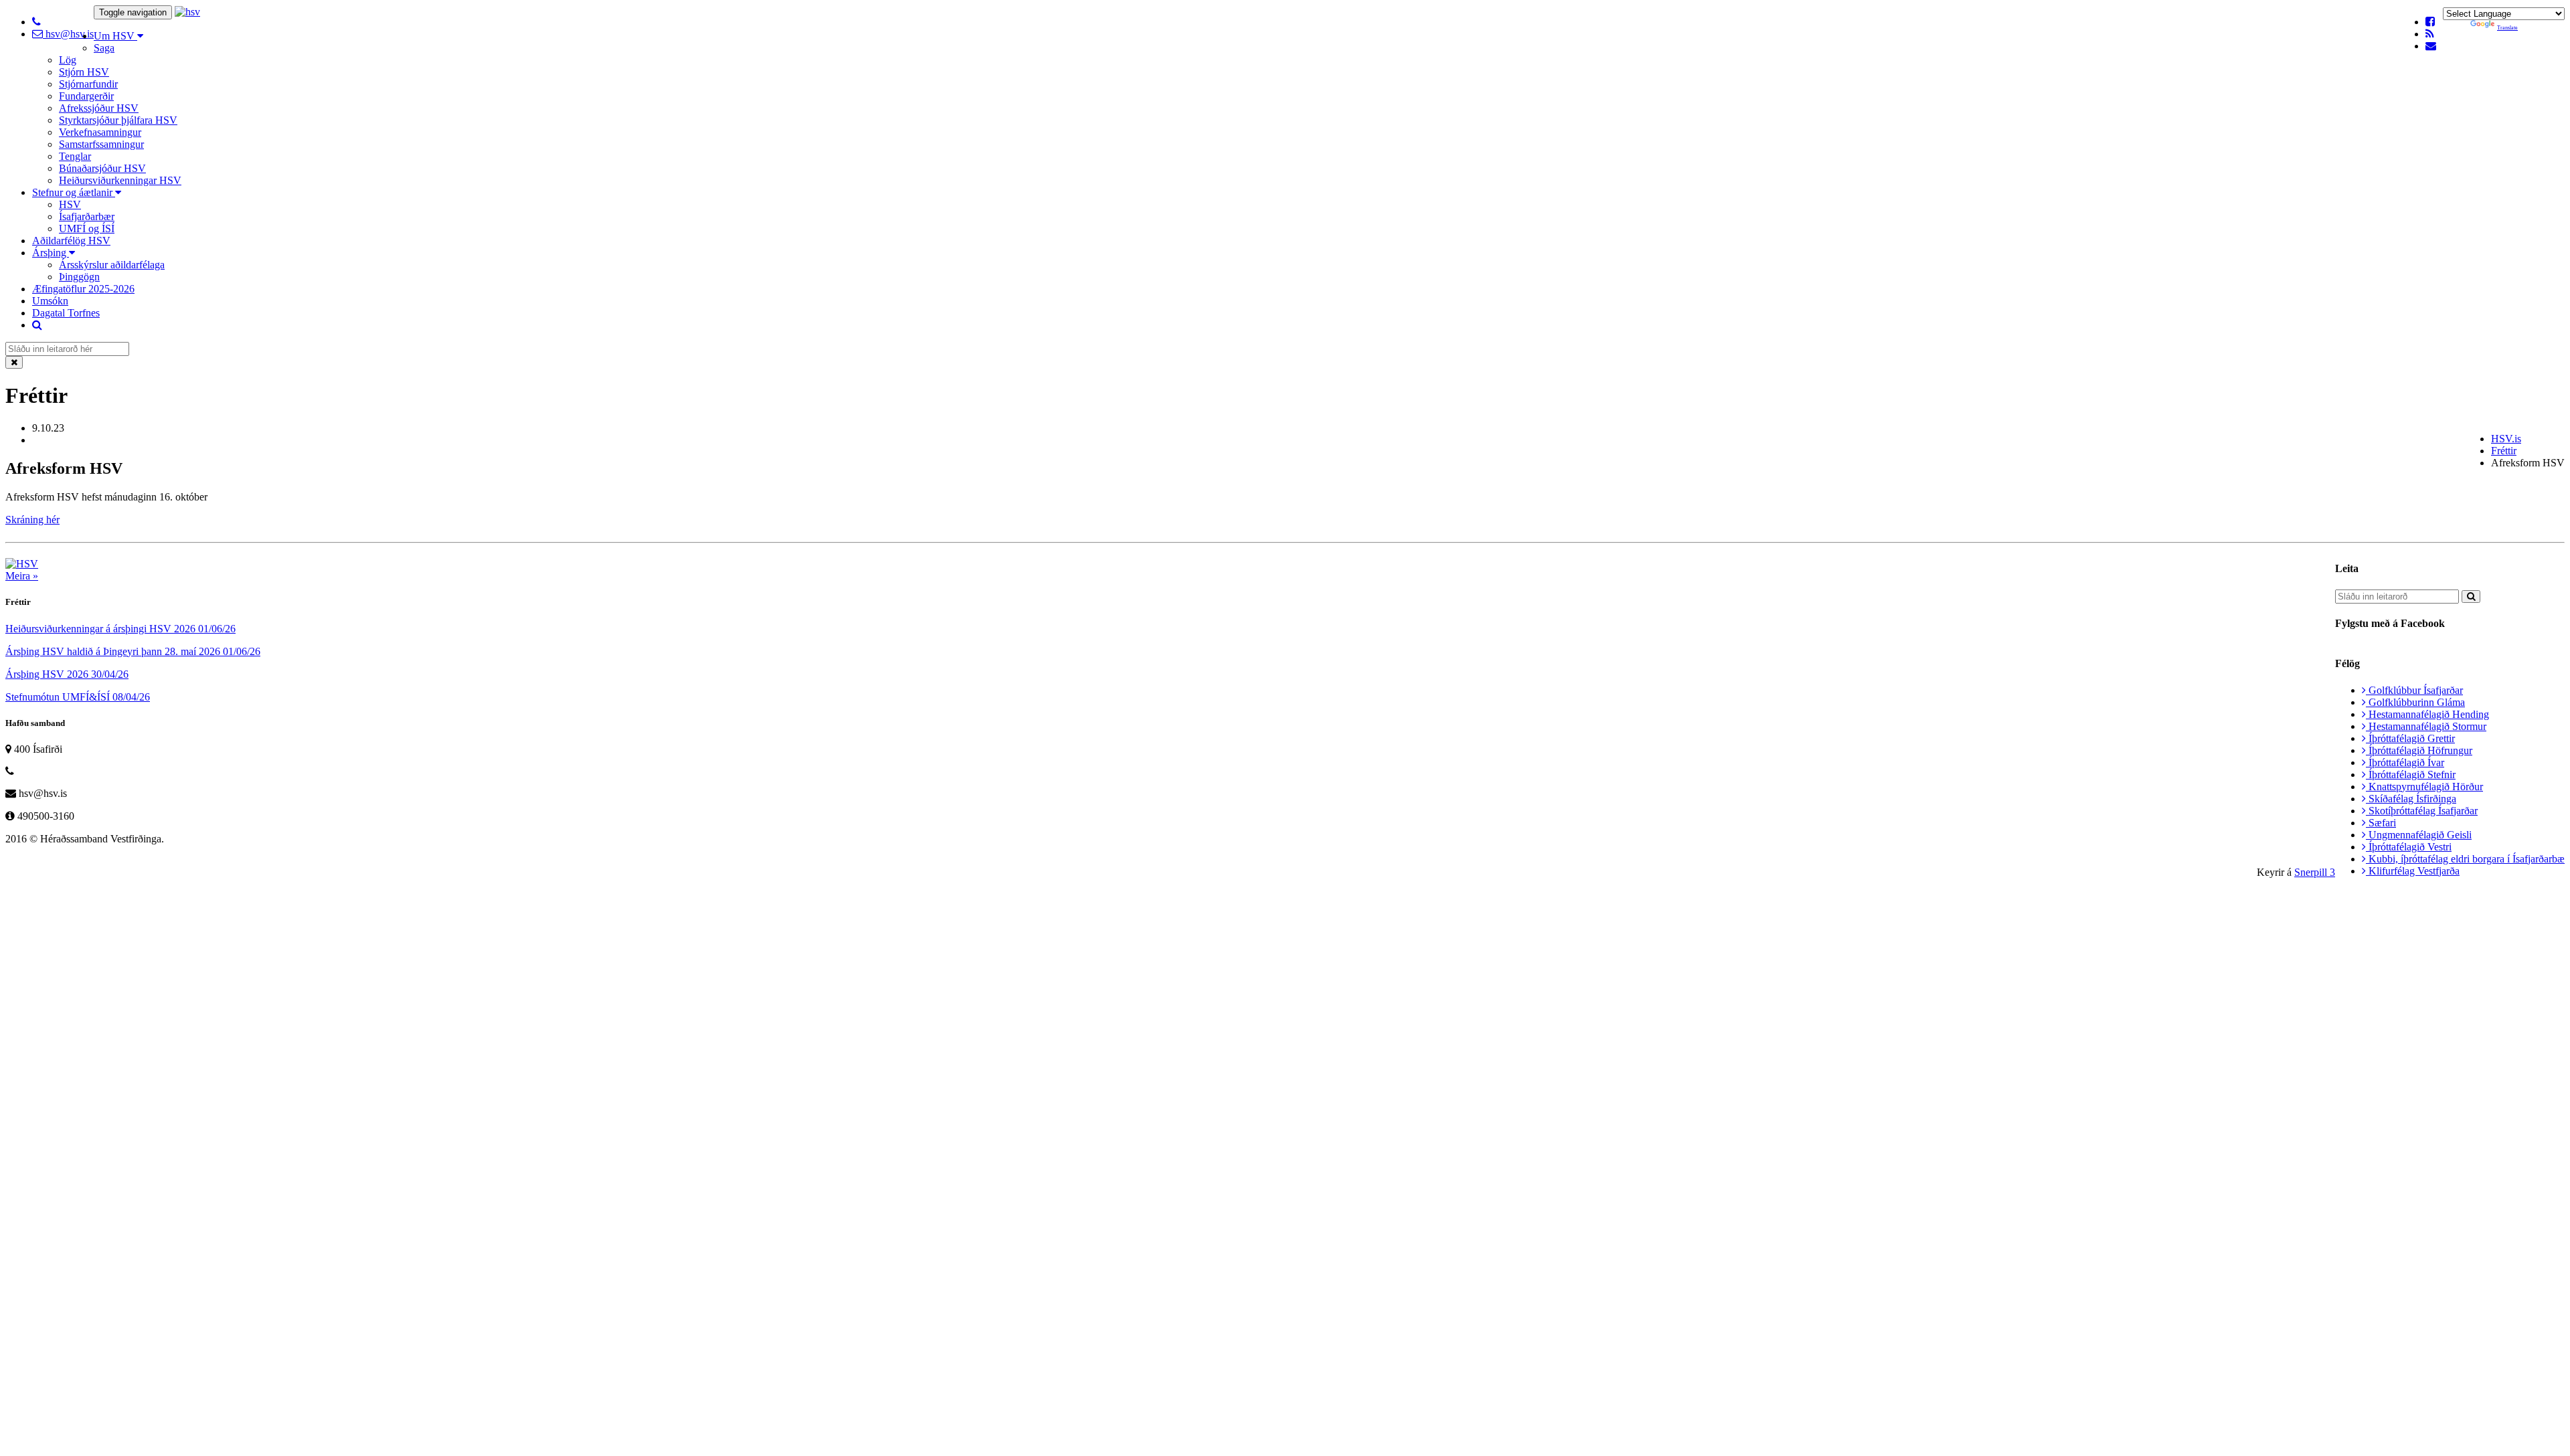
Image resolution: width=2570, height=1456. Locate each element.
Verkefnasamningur (100, 132)
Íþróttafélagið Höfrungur (2419, 750)
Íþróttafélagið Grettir (2410, 738)
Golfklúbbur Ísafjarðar (2414, 690)
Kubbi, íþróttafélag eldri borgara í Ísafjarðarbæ (2465, 859)
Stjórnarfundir (88, 84)
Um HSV (115, 36)
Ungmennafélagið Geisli (2419, 835)
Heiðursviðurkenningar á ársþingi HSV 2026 (120, 629)
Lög (68, 60)
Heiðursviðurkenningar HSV (120, 180)
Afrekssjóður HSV (99, 108)
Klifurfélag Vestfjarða (2413, 871)
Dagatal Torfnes (66, 313)
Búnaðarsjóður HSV (102, 168)
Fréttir (2504, 451)
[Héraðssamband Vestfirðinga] (187, 12)
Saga (104, 48)
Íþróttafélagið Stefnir (2411, 775)
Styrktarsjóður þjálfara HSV (118, 120)
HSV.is (2506, 439)
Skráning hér (32, 520)
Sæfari (2381, 823)
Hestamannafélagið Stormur (2426, 726)
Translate (2507, 28)
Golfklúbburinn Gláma (2415, 702)
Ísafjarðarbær (87, 216)
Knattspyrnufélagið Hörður (2424, 787)
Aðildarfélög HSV (71, 241)
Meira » (22, 576)
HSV (70, 204)
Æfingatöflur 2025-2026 (83, 289)
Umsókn (50, 301)
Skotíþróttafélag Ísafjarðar (2422, 811)
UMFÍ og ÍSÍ (87, 229)
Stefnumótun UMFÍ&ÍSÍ (78, 697)
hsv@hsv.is (68, 34)
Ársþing (51, 253)
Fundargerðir (86, 96)
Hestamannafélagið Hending (2427, 714)
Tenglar (75, 156)
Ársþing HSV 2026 (67, 674)
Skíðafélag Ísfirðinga (2411, 799)
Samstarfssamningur (101, 144)
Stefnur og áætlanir (74, 192)
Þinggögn (79, 277)
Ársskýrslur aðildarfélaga (112, 265)
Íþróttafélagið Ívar (2405, 762)
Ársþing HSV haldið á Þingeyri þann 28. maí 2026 (133, 651)
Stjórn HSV (84, 72)
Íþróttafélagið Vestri (2409, 847)
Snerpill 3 (2315, 872)
